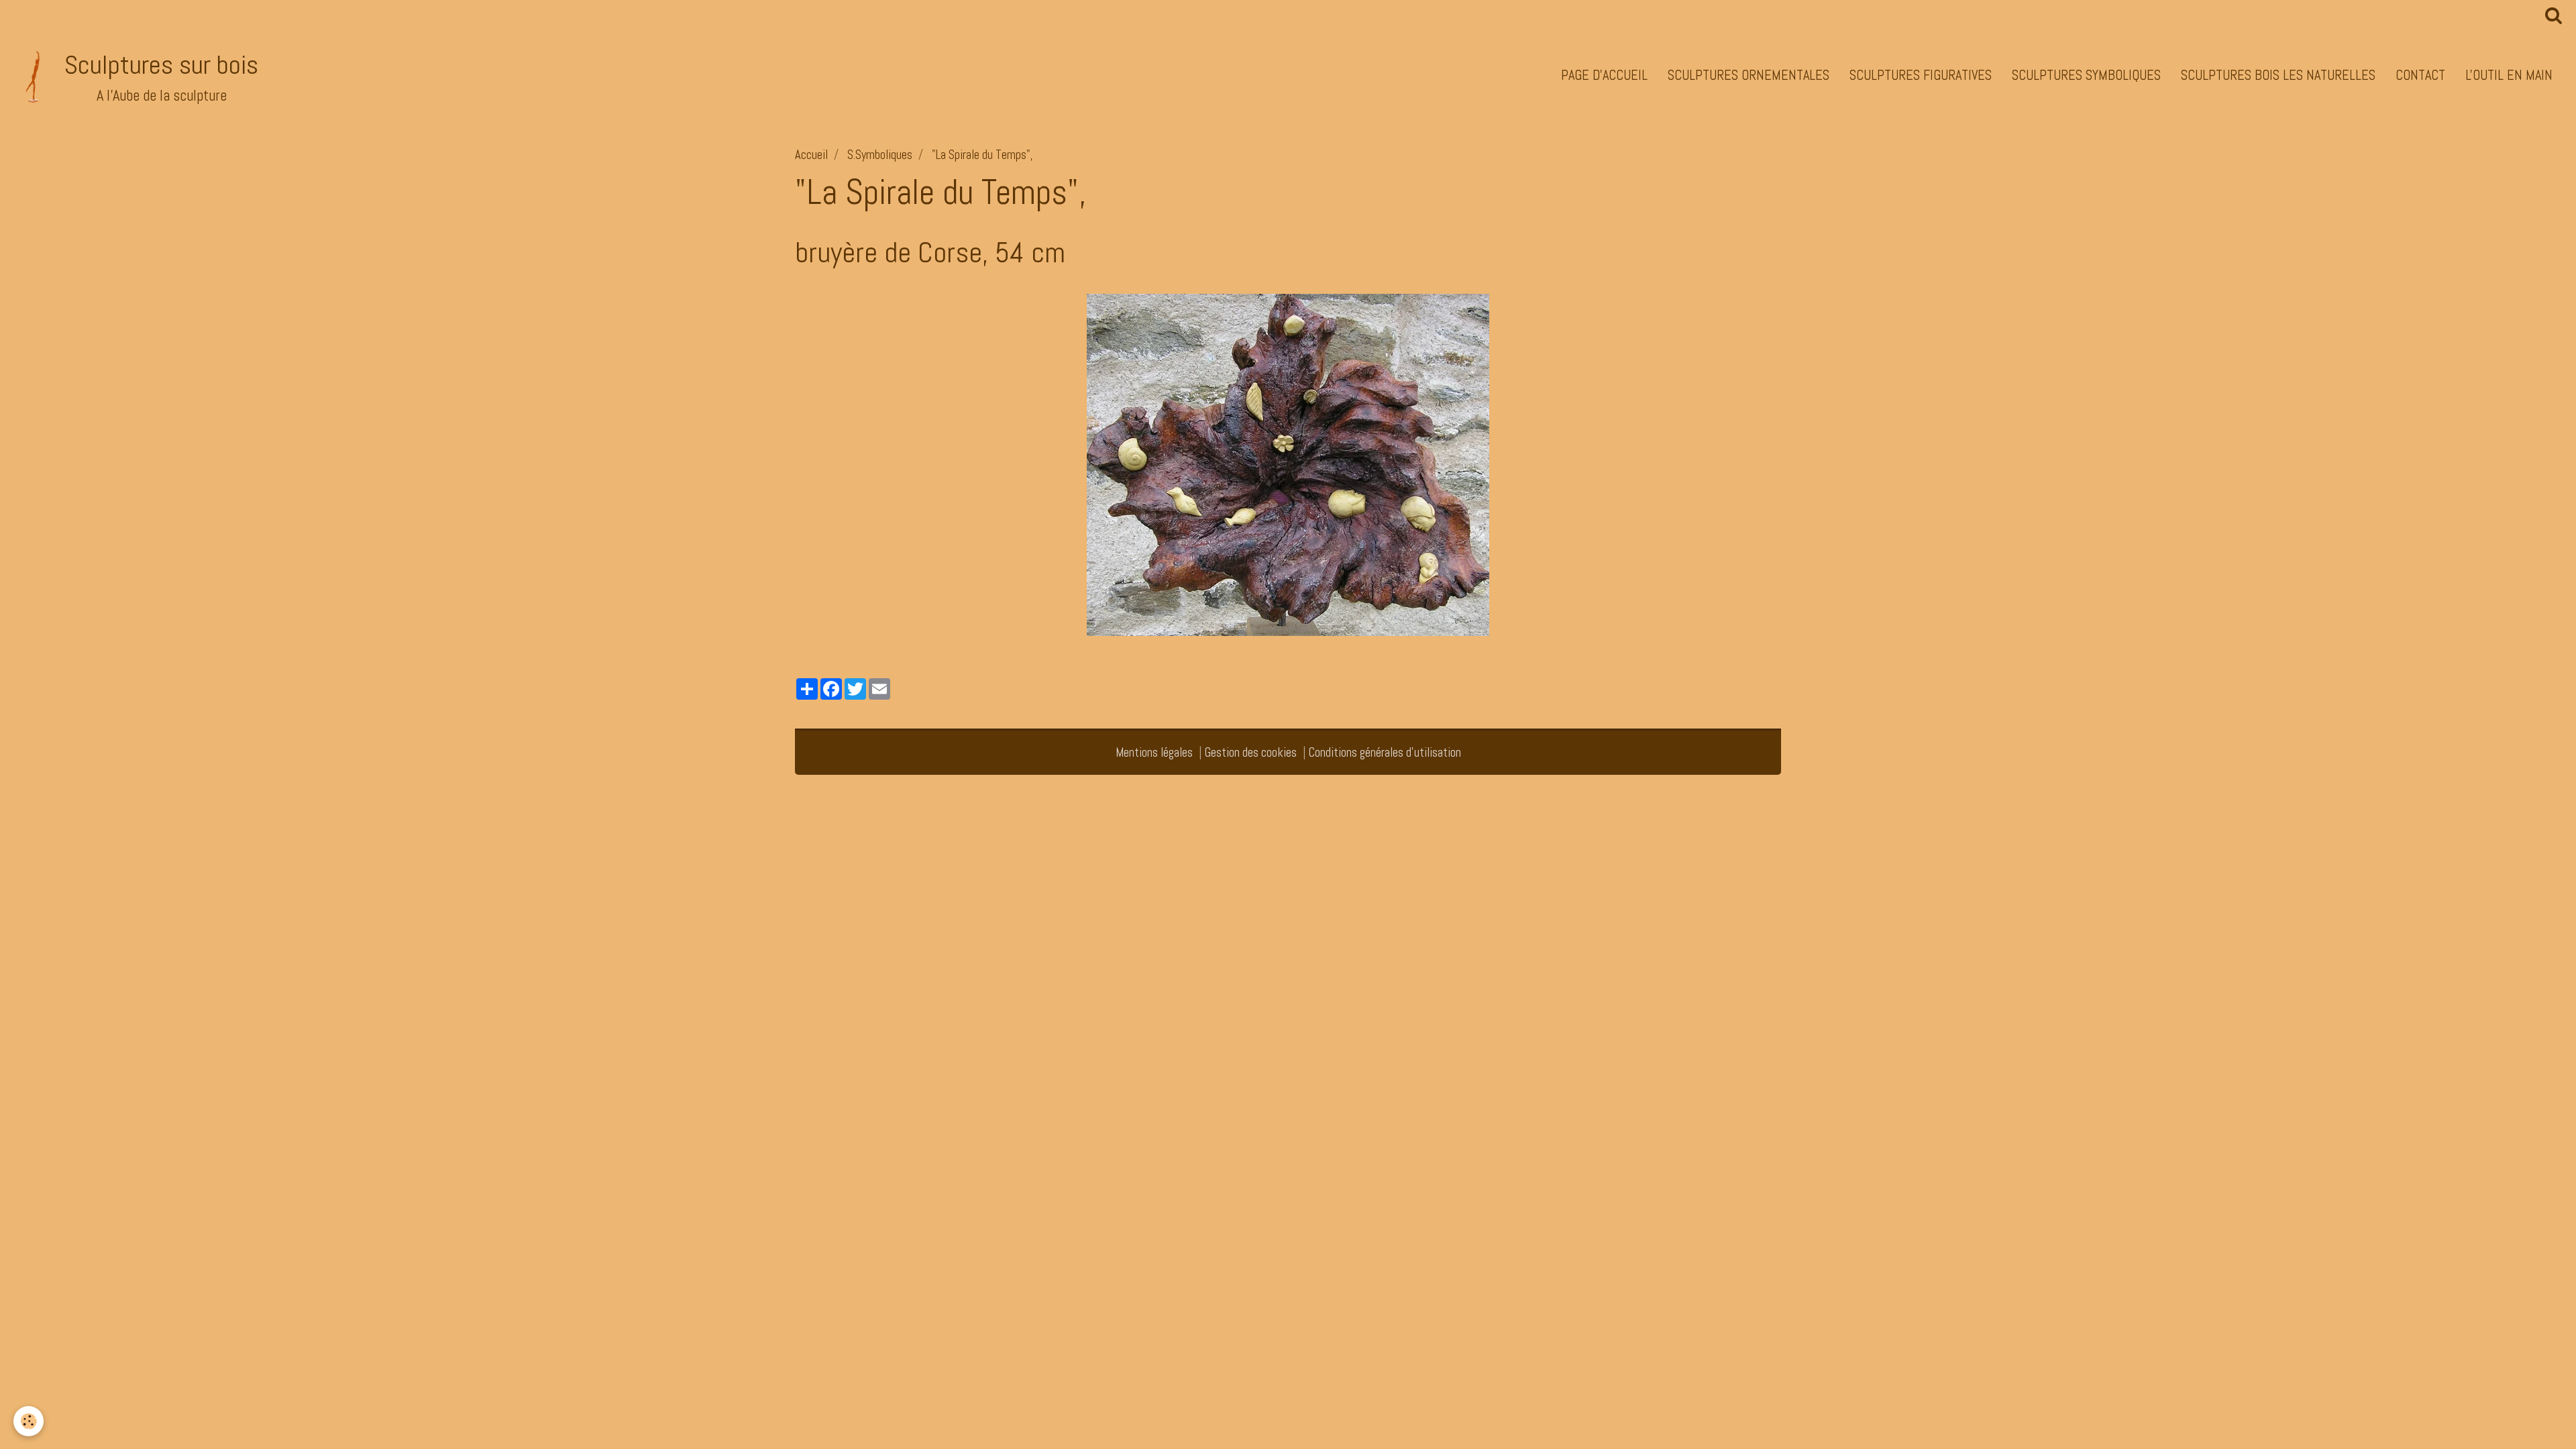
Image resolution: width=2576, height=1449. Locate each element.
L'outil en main (2509, 75)
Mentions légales (1154, 752)
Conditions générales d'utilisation (1385, 752)
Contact (2420, 75)
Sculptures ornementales (1749, 75)
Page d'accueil (1604, 75)
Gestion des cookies (1251, 752)
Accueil (811, 155)
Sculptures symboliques (2086, 75)
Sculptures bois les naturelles (2278, 75)
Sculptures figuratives (1921, 75)
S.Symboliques (880, 155)
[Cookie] (29, 1421)
